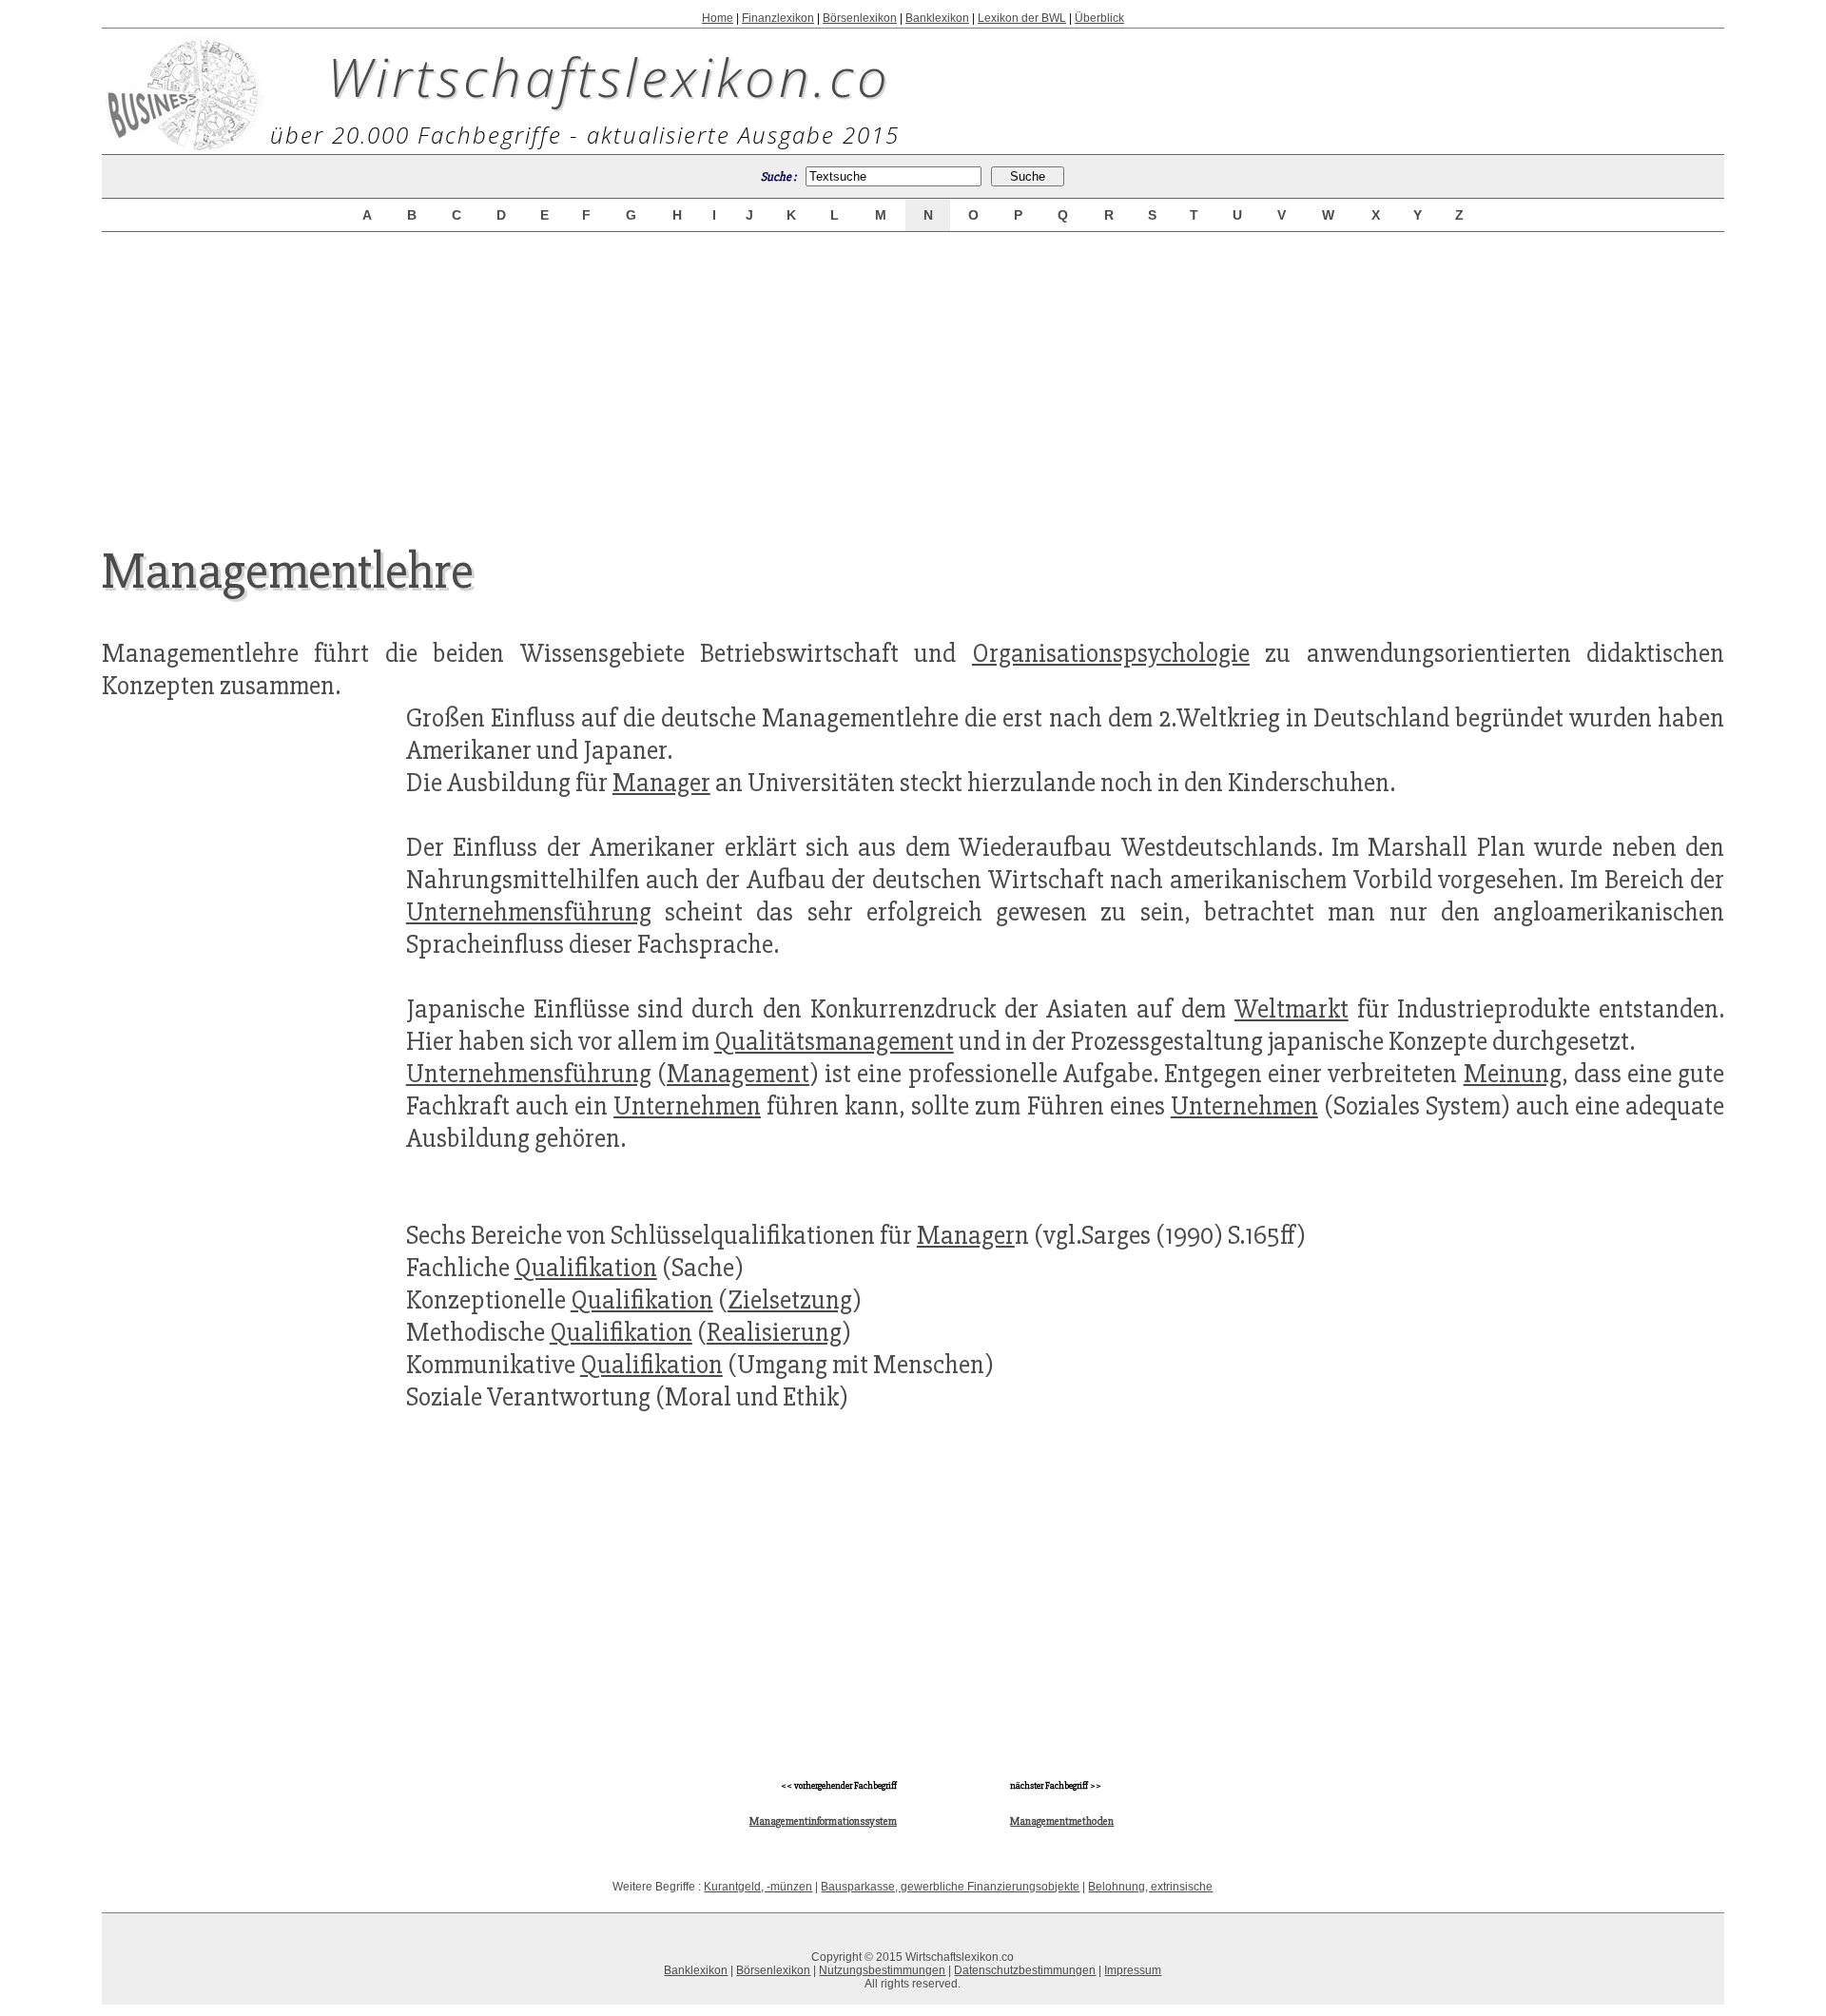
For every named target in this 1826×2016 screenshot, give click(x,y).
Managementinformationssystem (823, 1822)
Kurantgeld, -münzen (758, 1887)
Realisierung (774, 1332)
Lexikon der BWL (1022, 18)
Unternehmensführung (529, 912)
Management (738, 1074)
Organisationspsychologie (1111, 653)
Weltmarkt (1292, 1009)
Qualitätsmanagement (834, 1041)
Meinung (1513, 1074)
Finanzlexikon (778, 18)
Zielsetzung (790, 1300)
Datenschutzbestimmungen (1025, 1970)
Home (718, 18)
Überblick (1099, 18)
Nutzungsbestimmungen (882, 1970)
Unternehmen (687, 1106)
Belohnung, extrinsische (1150, 1887)
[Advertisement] (913, 373)
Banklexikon (937, 18)
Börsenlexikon (860, 18)
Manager (661, 783)
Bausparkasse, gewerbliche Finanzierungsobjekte (950, 1887)
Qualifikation (586, 1268)
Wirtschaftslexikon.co (609, 76)
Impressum (1133, 1970)
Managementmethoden (1062, 1822)
